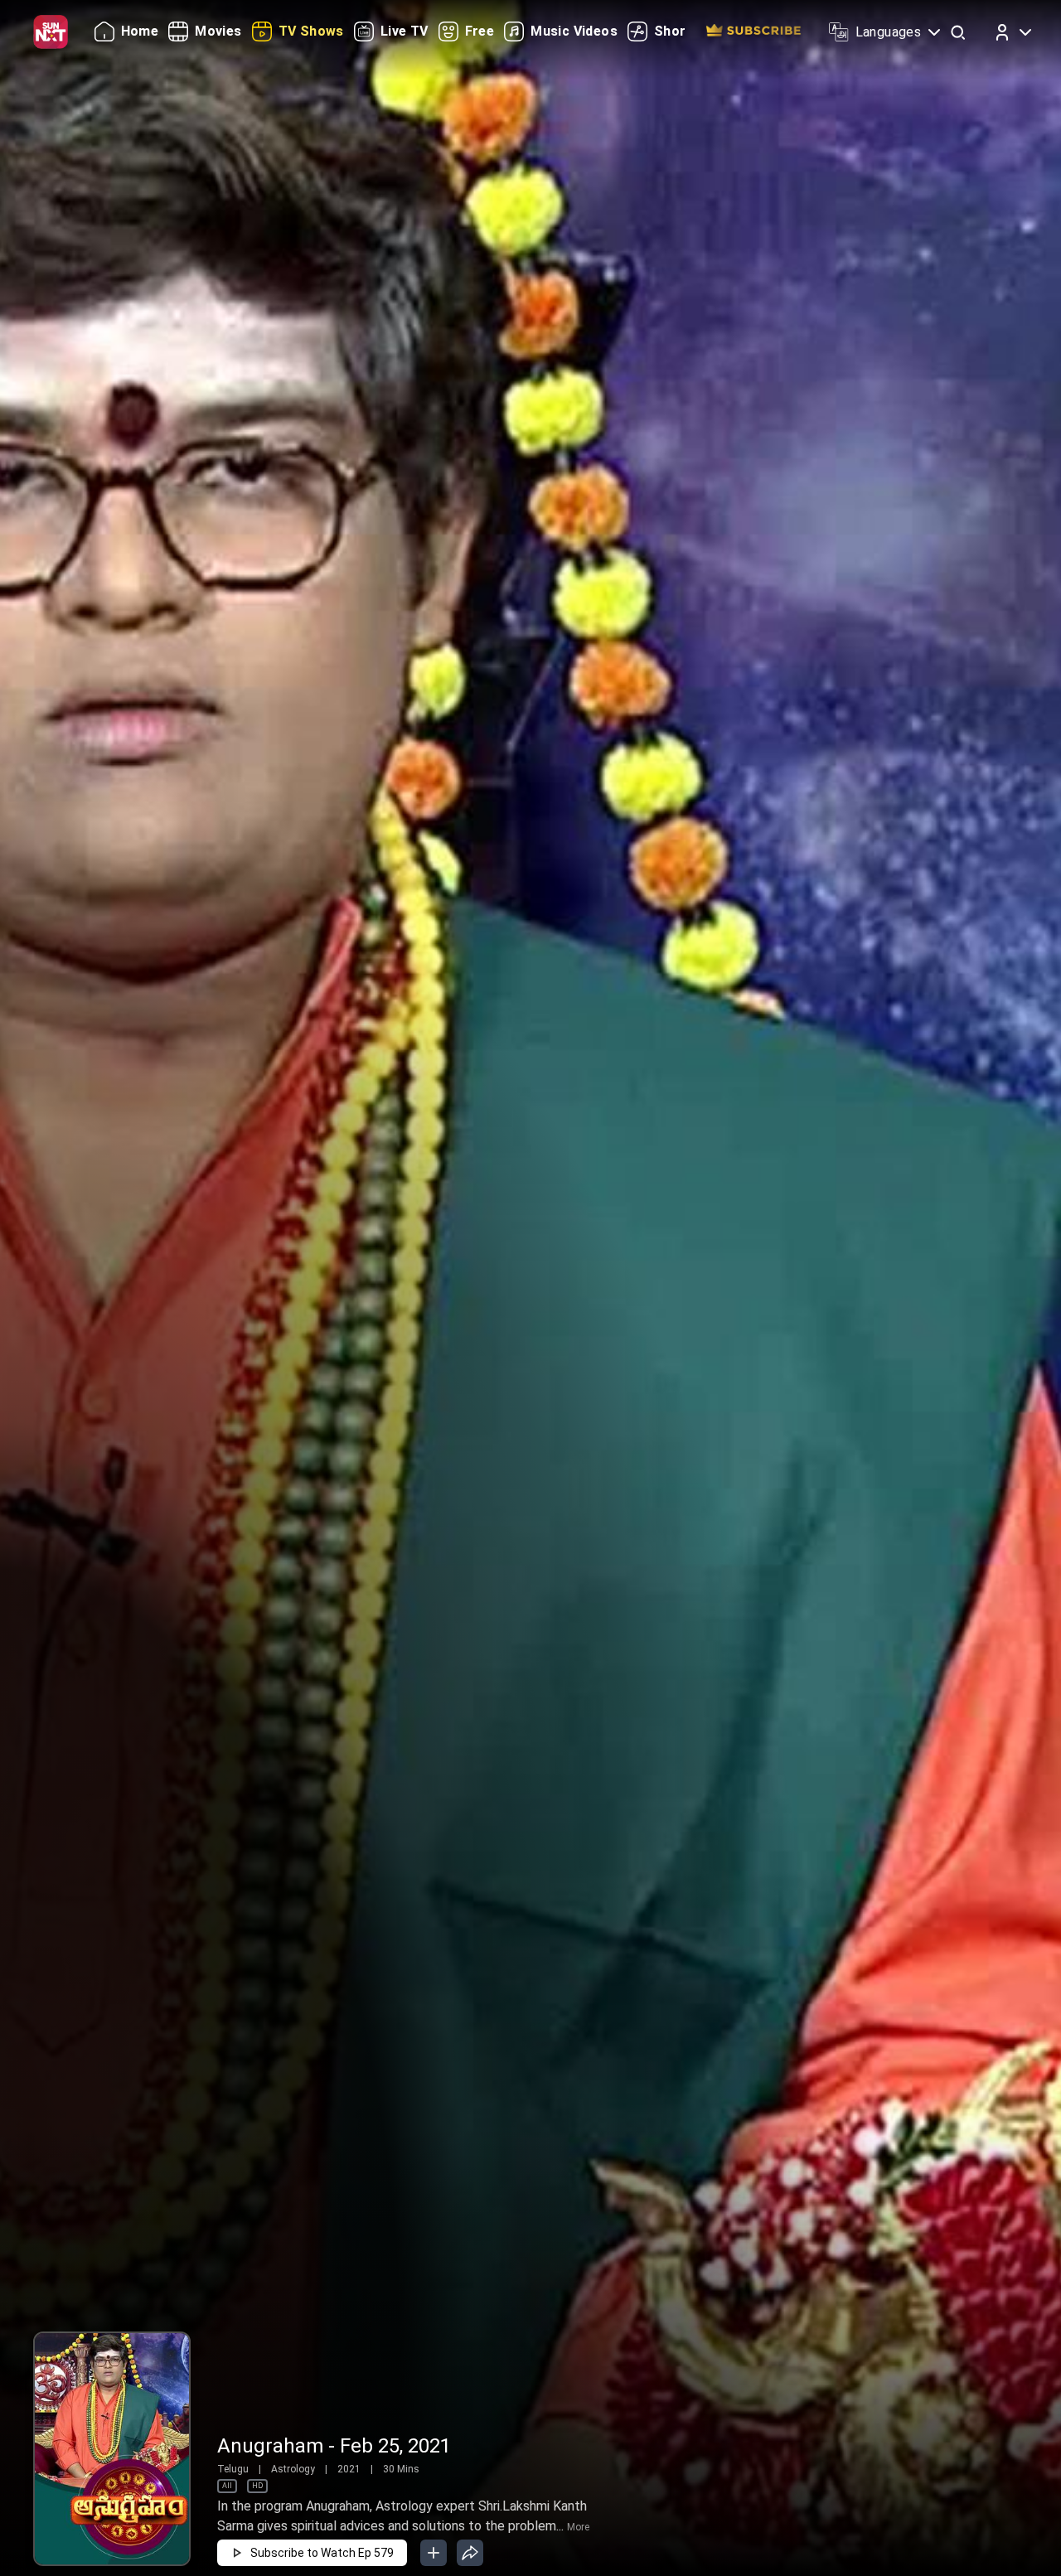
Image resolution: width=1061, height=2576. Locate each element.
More (578, 2527)
